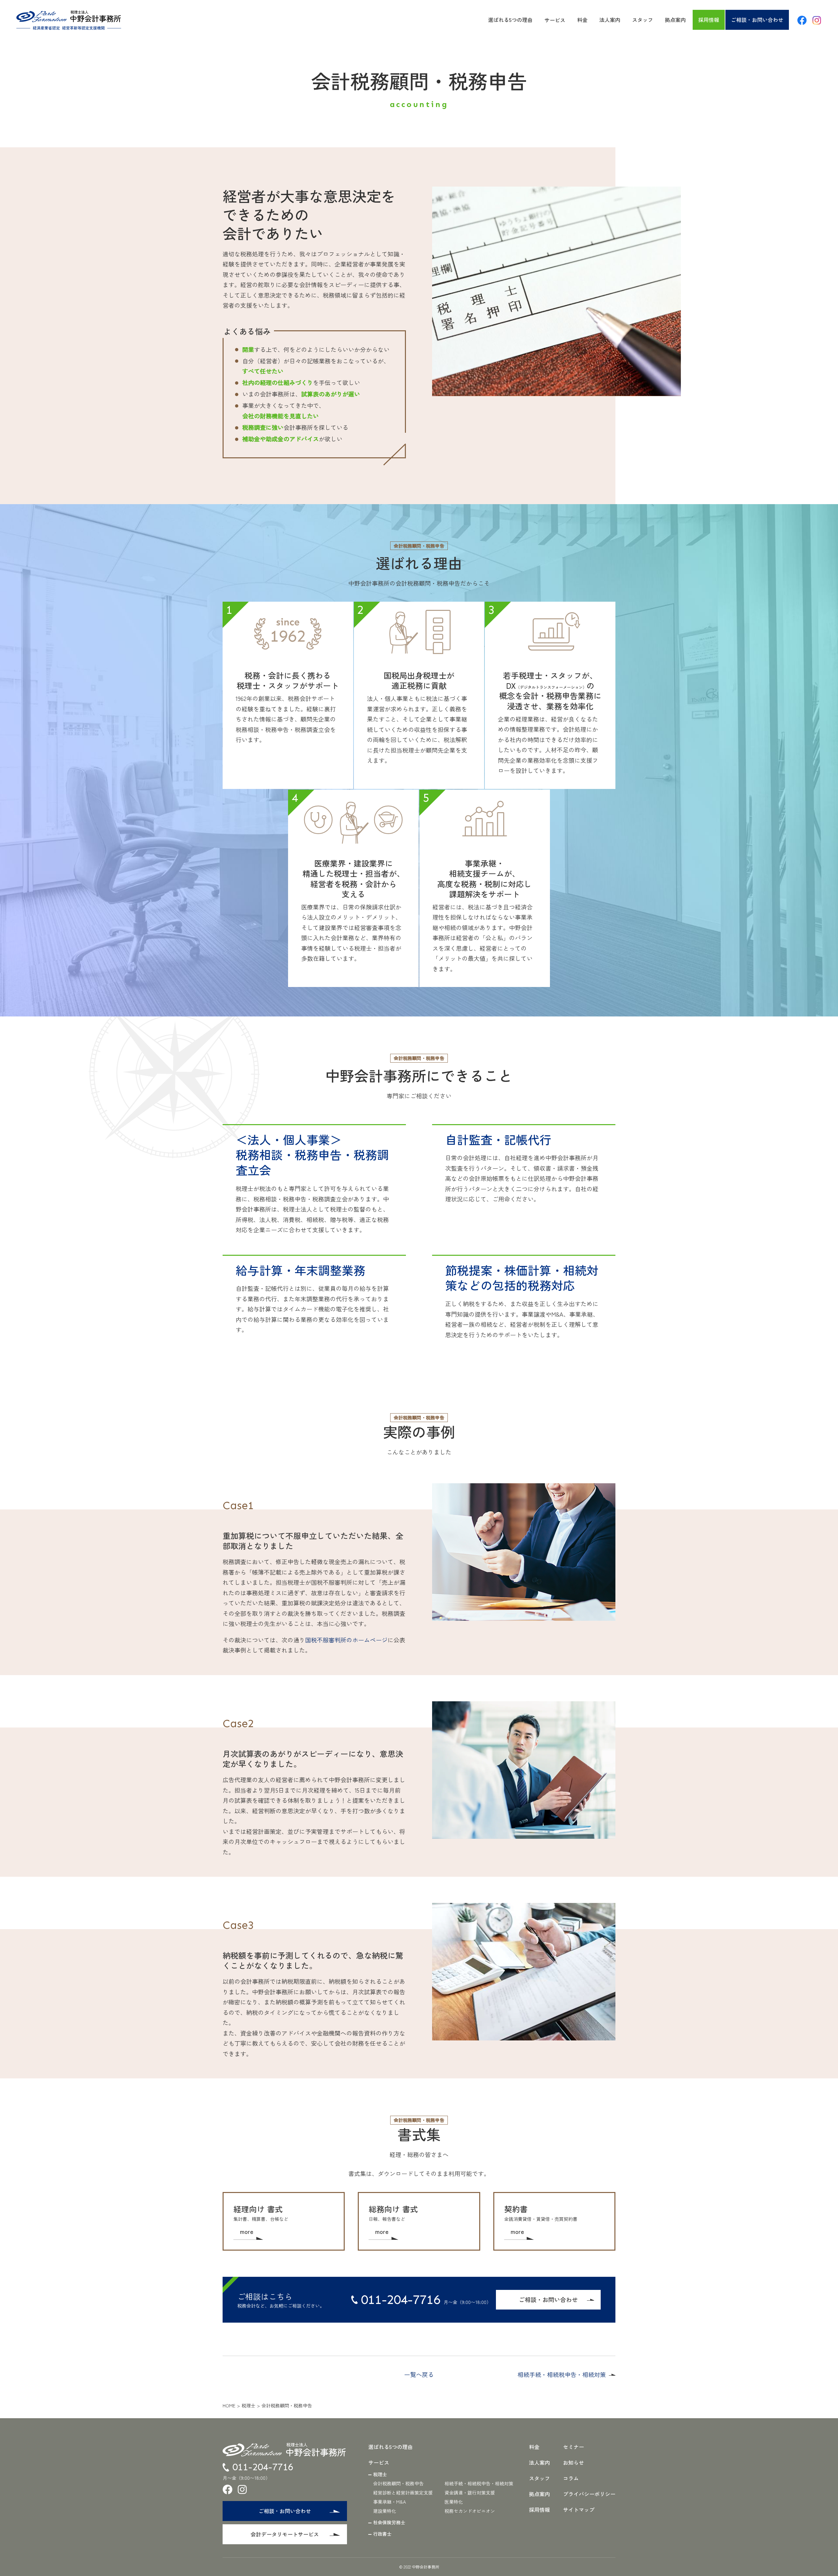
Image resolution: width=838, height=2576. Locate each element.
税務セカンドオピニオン (470, 2511)
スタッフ (643, 20)
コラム (571, 2478)
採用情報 (709, 20)
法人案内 (610, 20)
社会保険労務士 (389, 2522)
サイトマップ (579, 2510)
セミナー (574, 2447)
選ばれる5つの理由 (510, 20)
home (229, 2405)
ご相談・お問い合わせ (757, 20)
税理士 (248, 2405)
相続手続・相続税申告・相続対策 (562, 2374)
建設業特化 (385, 2511)
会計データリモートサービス (285, 2534)
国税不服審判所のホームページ (346, 1640)
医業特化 (454, 2502)
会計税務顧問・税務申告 (398, 2483)
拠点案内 (675, 20)
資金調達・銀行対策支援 (470, 2493)
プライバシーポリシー (589, 2494)
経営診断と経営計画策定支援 (403, 2493)
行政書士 (382, 2534)
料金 (582, 20)
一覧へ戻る (419, 2374)
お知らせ (574, 2462)
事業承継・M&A (390, 2502)
